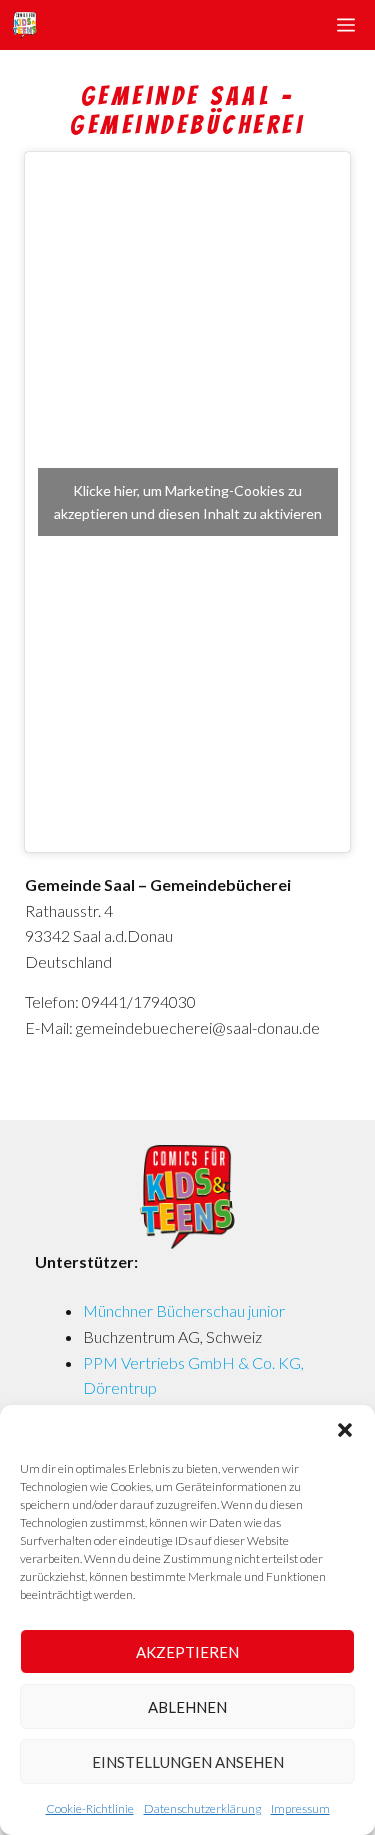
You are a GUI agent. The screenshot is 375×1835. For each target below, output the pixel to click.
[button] (345, 1430)
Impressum (300, 1808)
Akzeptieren (187, 1652)
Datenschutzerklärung (202, 1808)
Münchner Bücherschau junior (184, 1310)
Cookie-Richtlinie (90, 1808)
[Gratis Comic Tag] (24, 25)
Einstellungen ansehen (188, 1762)
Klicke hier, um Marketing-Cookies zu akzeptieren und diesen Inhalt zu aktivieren (188, 502)
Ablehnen (187, 1707)
